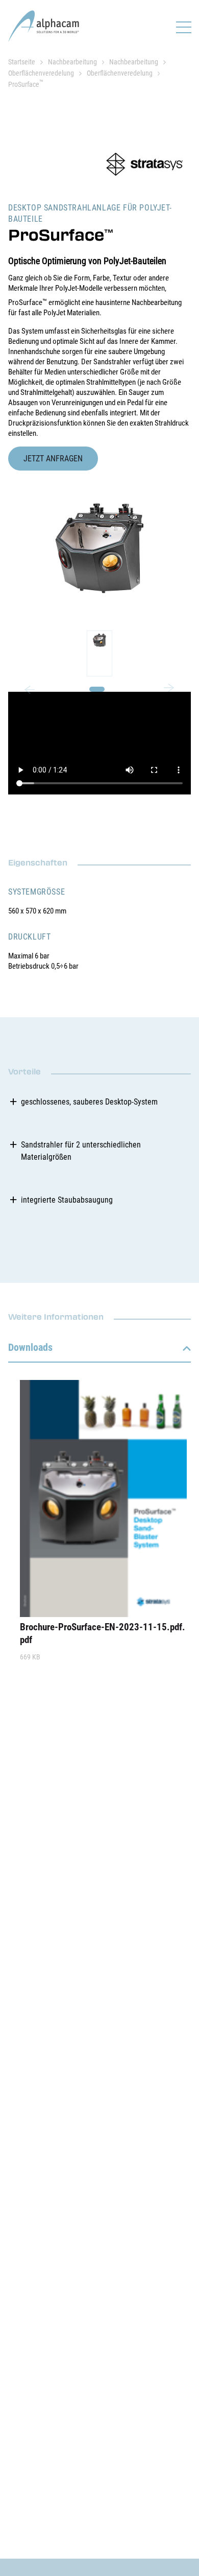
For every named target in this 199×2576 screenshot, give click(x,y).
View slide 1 (97, 689)
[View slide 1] (99, 653)
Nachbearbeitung (72, 62)
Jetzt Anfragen (53, 459)
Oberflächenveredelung (41, 73)
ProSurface (26, 84)
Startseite (22, 62)
